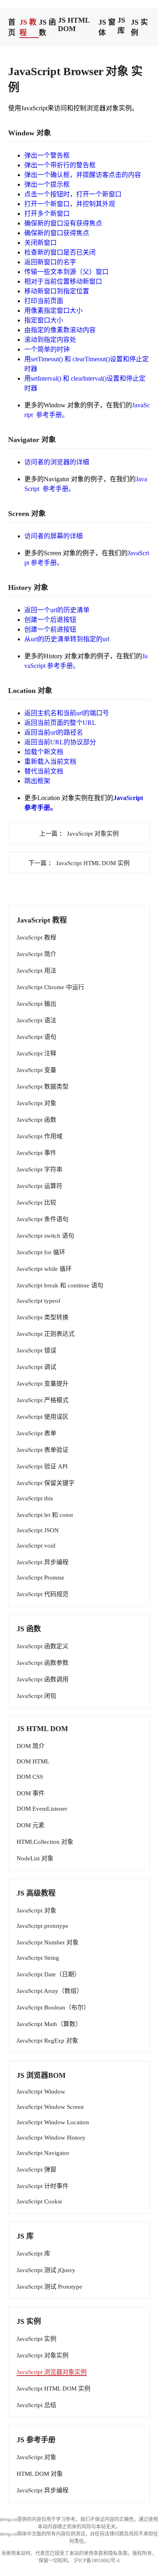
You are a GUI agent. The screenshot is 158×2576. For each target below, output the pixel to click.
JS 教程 (28, 27)
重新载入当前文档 (50, 761)
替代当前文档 (44, 771)
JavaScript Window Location (53, 2122)
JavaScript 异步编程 (43, 1562)
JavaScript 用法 (36, 971)
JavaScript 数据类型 (43, 1087)
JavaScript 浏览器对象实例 (52, 2372)
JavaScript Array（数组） (50, 1991)
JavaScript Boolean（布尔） (53, 2007)
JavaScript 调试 (36, 1367)
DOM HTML (33, 1761)
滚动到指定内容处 (50, 340)
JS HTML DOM (74, 24)
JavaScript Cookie (39, 2201)
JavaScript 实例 (36, 2339)
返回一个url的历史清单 (57, 610)
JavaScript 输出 (36, 1004)
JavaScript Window (41, 2092)
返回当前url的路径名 (54, 732)
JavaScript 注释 (36, 1053)
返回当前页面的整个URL (60, 723)
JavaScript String (38, 1958)
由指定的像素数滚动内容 (60, 330)
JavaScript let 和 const (45, 1515)
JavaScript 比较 (36, 1203)
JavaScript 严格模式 (43, 1400)
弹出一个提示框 (47, 184)
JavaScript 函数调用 (43, 1679)
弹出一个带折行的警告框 (60, 165)
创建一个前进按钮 (50, 629)
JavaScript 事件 (36, 1153)
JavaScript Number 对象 (48, 1942)
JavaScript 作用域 (39, 1136)
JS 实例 (139, 27)
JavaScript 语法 (36, 1020)
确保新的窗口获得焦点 (57, 233)
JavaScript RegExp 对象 (47, 2041)
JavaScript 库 (33, 2254)
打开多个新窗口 (47, 214)
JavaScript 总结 (36, 2405)
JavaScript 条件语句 (43, 1219)
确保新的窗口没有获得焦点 (63, 223)
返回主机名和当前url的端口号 (67, 713)
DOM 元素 (31, 1825)
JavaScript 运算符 (39, 1186)
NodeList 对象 (35, 1858)
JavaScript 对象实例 (43, 2355)
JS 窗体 (107, 27)
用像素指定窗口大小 (53, 311)
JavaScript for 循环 (41, 1252)
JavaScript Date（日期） (48, 1974)
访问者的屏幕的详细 (53, 536)
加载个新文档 (44, 752)
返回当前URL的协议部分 (60, 742)
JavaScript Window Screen (50, 2107)
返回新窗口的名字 (50, 262)
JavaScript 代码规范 (43, 1594)
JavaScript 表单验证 (43, 1450)
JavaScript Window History (51, 2138)
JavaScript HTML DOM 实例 (53, 2389)
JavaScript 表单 (36, 1433)
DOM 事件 (31, 1793)
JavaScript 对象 (36, 1103)
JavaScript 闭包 (36, 1696)
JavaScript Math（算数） (49, 2024)
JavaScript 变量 (36, 1070)
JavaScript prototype (43, 1926)
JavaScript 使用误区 (43, 1417)
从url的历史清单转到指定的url (67, 639)
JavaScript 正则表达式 (46, 1334)
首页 (12, 27)
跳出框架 (37, 781)
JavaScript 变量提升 (43, 1384)
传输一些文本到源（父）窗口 (66, 272)
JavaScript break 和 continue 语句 (60, 1285)
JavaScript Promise (41, 1578)
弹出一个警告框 (47, 155)
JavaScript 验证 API (42, 1466)
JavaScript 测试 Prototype (49, 2287)
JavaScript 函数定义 (43, 1646)
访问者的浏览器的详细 (57, 462)
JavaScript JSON (38, 1530)
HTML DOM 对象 (40, 2474)
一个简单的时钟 (47, 349)
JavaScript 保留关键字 (46, 1483)
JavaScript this (35, 1498)
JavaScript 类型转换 (43, 1317)
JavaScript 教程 (36, 937)
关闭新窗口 (41, 243)
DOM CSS (30, 1777)
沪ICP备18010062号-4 (97, 2561)
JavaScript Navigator (43, 2153)
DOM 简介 (31, 1746)
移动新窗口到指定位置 (57, 291)
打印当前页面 (44, 301)
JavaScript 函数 (36, 1120)
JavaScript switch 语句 (45, 1236)
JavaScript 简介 (36, 954)
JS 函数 (47, 27)
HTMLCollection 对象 (45, 1842)
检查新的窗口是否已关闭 (60, 252)
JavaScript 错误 (36, 1350)
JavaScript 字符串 (39, 1169)
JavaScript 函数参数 (43, 1663)
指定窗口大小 (44, 320)
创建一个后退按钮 (50, 620)
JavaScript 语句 (36, 1037)
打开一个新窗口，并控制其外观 (70, 204)
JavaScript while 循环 (44, 1269)
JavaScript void (36, 1546)
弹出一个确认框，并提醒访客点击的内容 (83, 175)
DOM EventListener (42, 1809)
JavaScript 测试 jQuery (46, 2270)
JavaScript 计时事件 (43, 2186)
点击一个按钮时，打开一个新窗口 (73, 194)
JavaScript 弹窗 (36, 2169)
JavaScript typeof (38, 1301)
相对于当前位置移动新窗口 (63, 281)
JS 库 (121, 25)
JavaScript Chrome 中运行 (50, 987)
